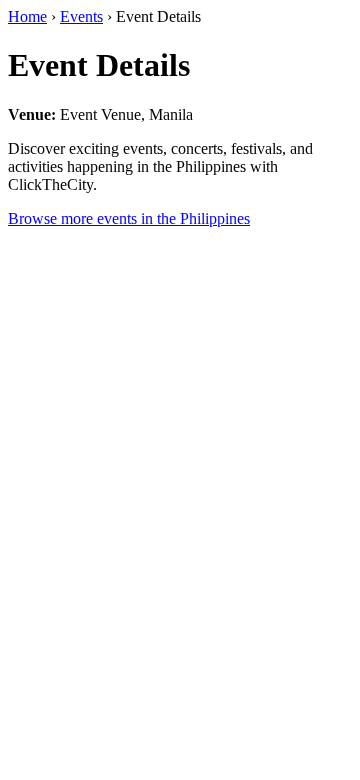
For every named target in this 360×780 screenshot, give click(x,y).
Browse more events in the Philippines (129, 218)
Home (27, 16)
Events (81, 16)
